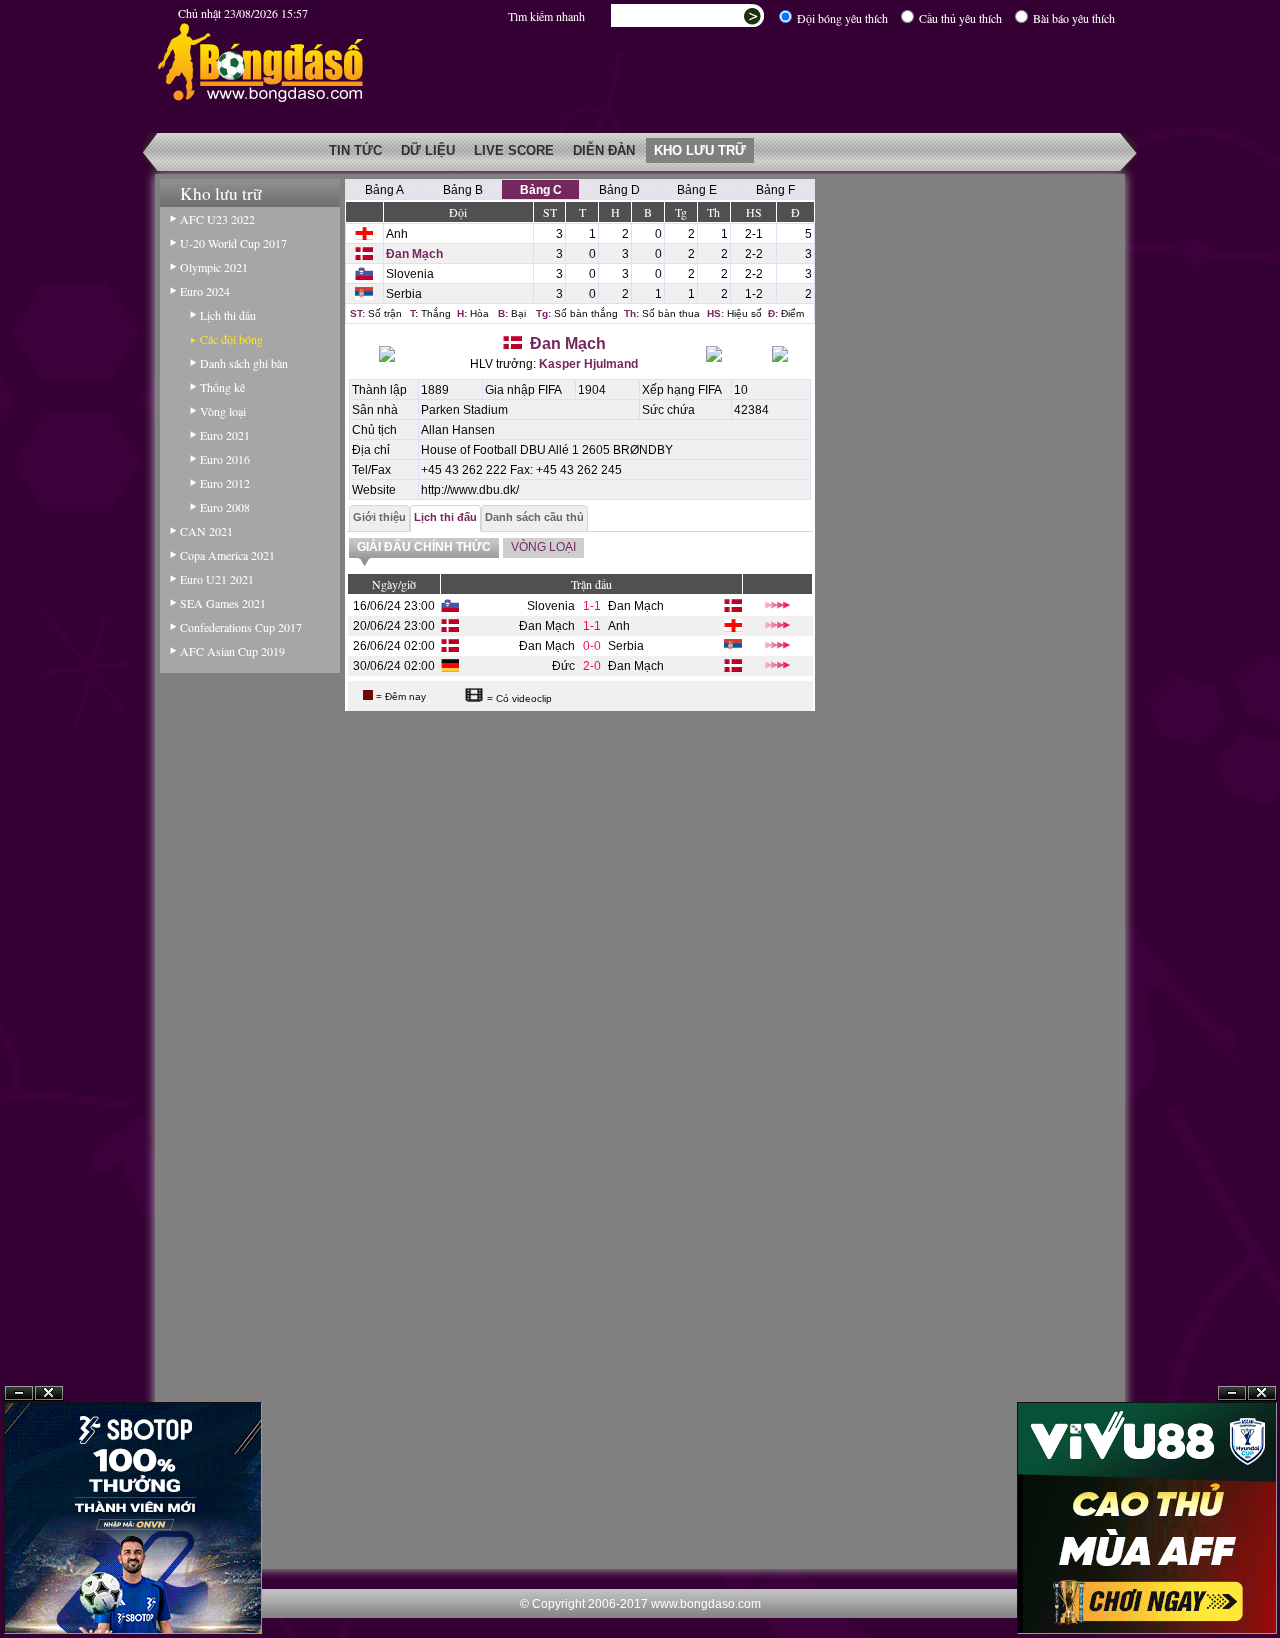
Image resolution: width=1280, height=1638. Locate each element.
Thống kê (222, 387)
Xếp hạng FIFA (682, 390)
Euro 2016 (225, 459)
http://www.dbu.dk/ (470, 490)
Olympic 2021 (214, 267)
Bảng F (775, 190)
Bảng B (463, 190)
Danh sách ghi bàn (244, 363)
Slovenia (410, 274)
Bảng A (384, 190)
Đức (563, 666)
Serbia (404, 294)
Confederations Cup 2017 (241, 627)
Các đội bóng (231, 339)
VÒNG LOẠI (543, 547)
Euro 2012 (225, 483)
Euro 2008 (225, 507)
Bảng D (619, 190)
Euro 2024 (205, 291)
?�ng (1262, 1589)
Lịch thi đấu (228, 315)
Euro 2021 (225, 435)
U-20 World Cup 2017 (233, 243)
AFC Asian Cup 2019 (232, 651)
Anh (397, 234)
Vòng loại (223, 411)
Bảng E (697, 190)
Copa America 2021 (227, 555)
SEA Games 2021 (223, 603)
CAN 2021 (206, 531)
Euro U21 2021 (217, 579)
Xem (1232, 1589)
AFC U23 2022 (217, 219)
